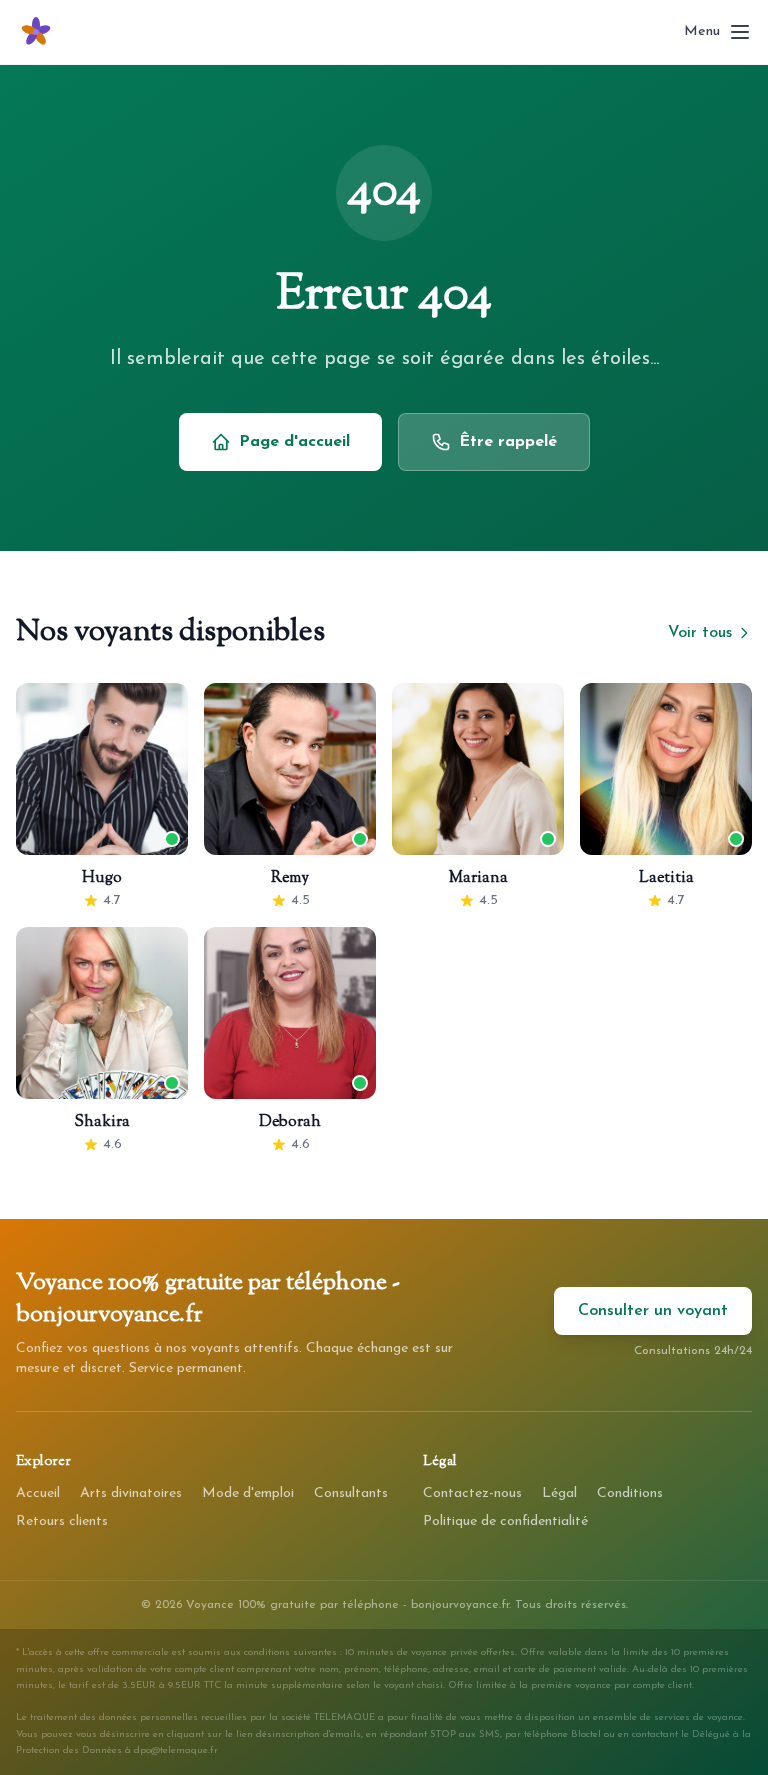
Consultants (351, 1493)
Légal (559, 1493)
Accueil (38, 1493)
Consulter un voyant (653, 1311)
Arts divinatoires (131, 1493)
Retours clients (62, 1521)
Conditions (630, 1493)
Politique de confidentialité (505, 1521)
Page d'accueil (294, 442)
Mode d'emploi (248, 1493)
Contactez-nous (472, 1493)
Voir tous (700, 633)
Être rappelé (508, 442)
